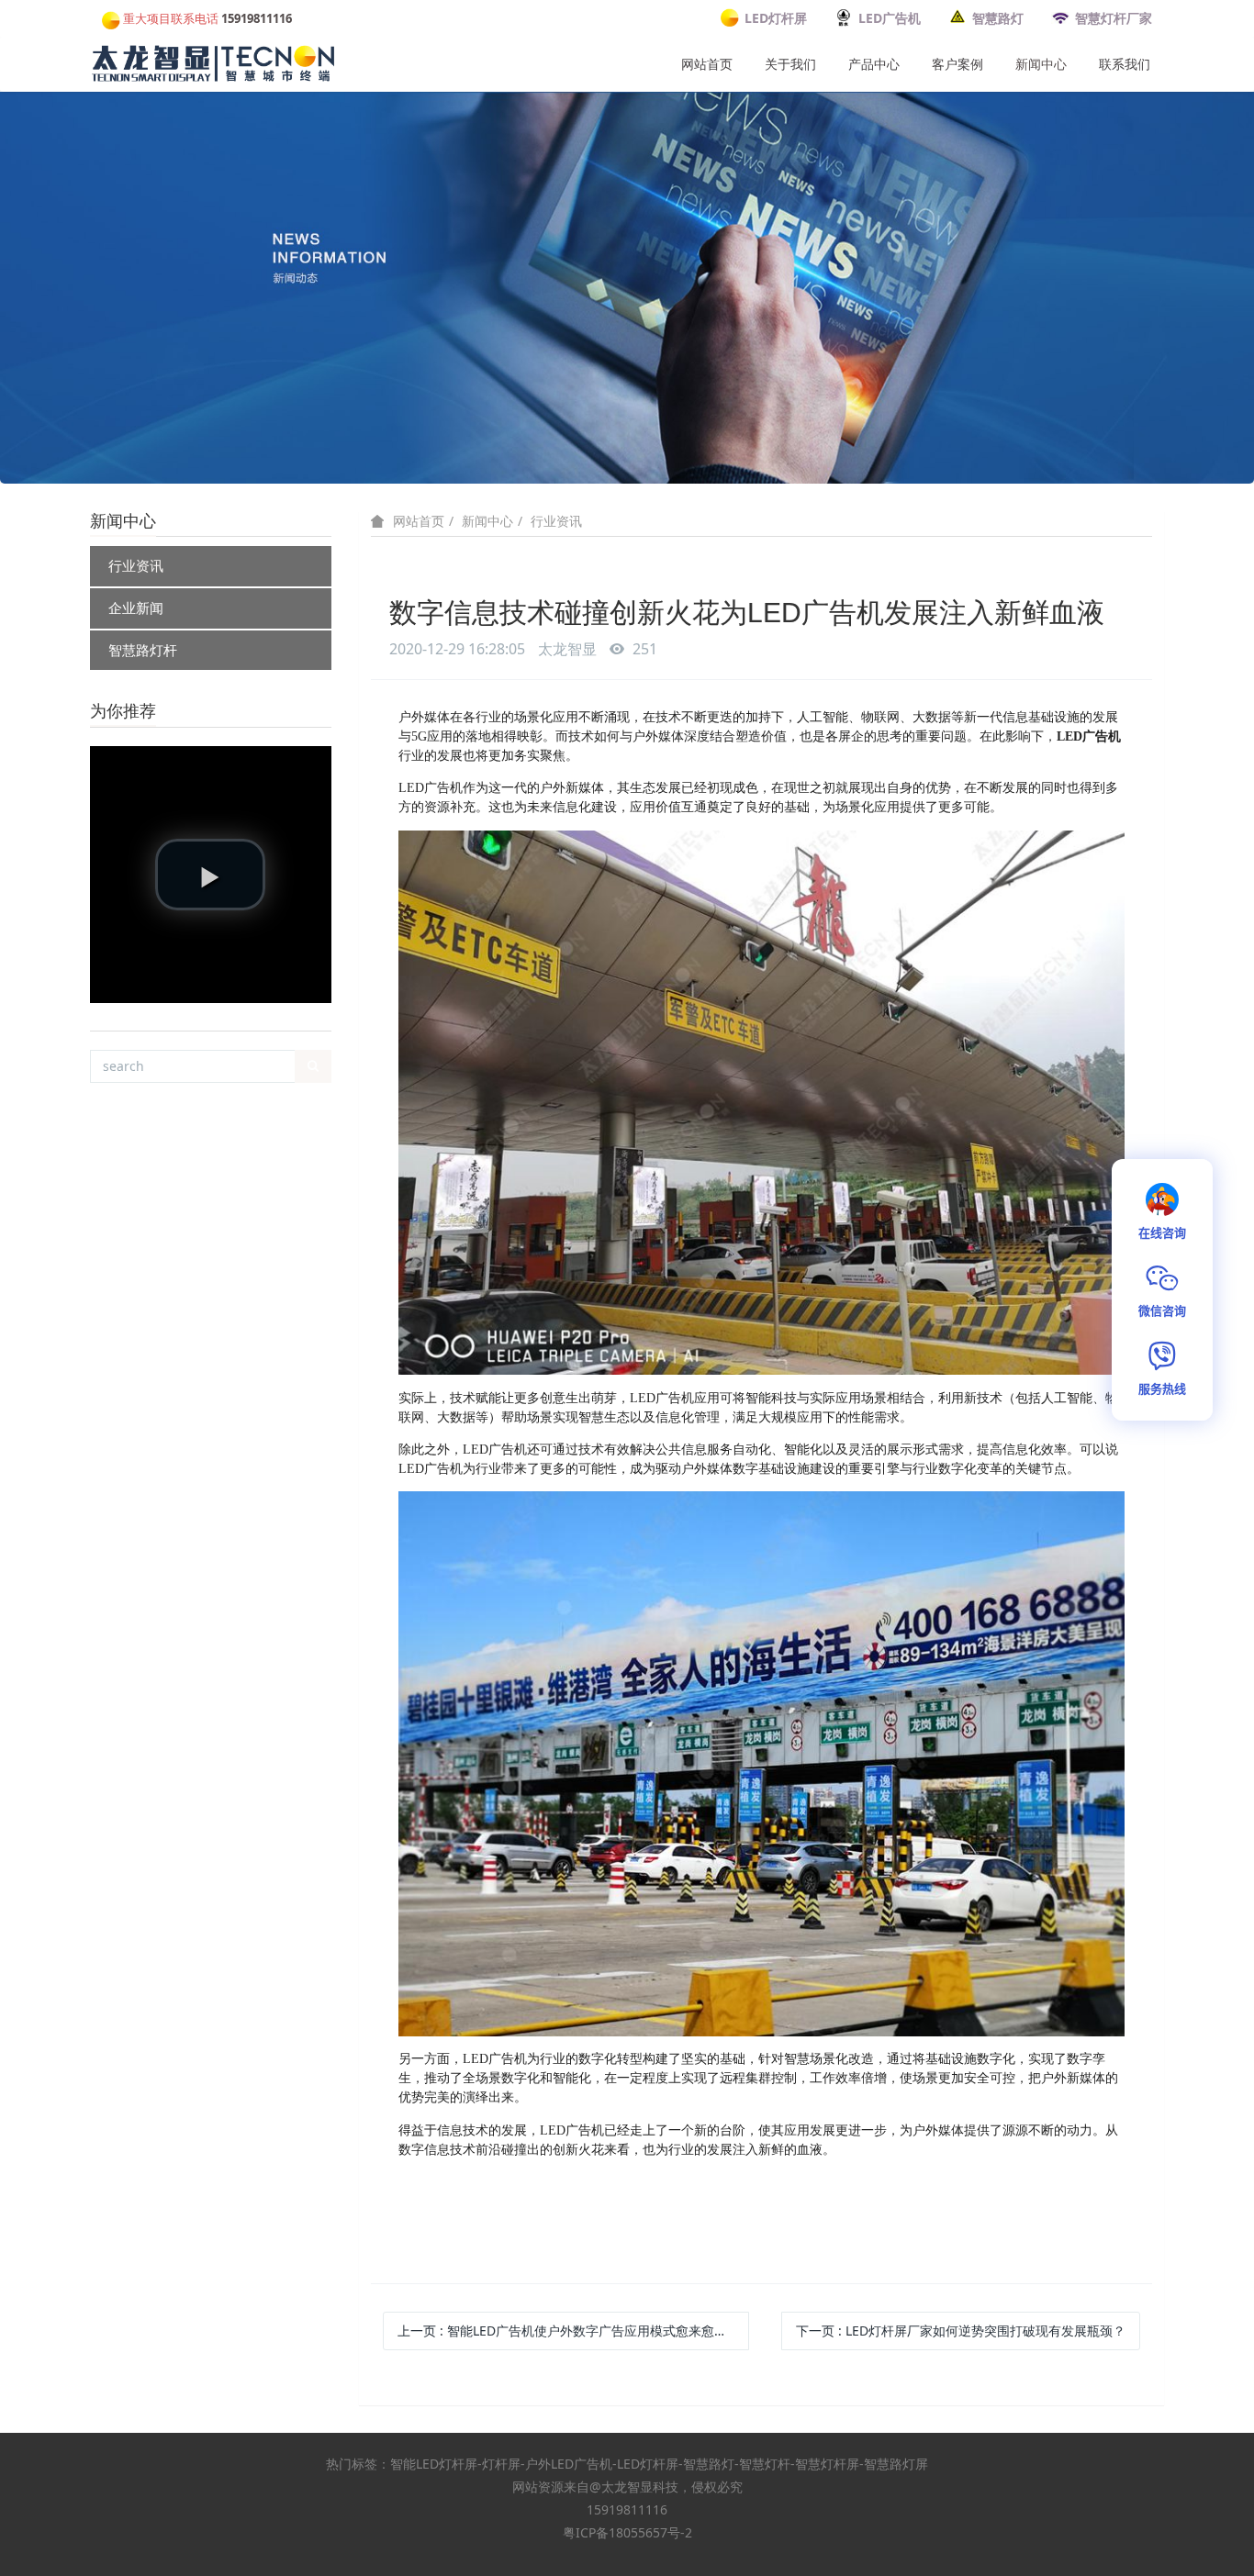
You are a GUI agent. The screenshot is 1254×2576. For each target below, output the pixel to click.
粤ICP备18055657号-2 (627, 2532)
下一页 (961, 2331)
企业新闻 (136, 608)
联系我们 (1125, 64)
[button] (210, 875)
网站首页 (707, 64)
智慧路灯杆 (143, 650)
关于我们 (790, 64)
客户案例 (957, 64)
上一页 (573, 2331)
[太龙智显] (215, 60)
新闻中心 (1041, 64)
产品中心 (874, 64)
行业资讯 (136, 565)
